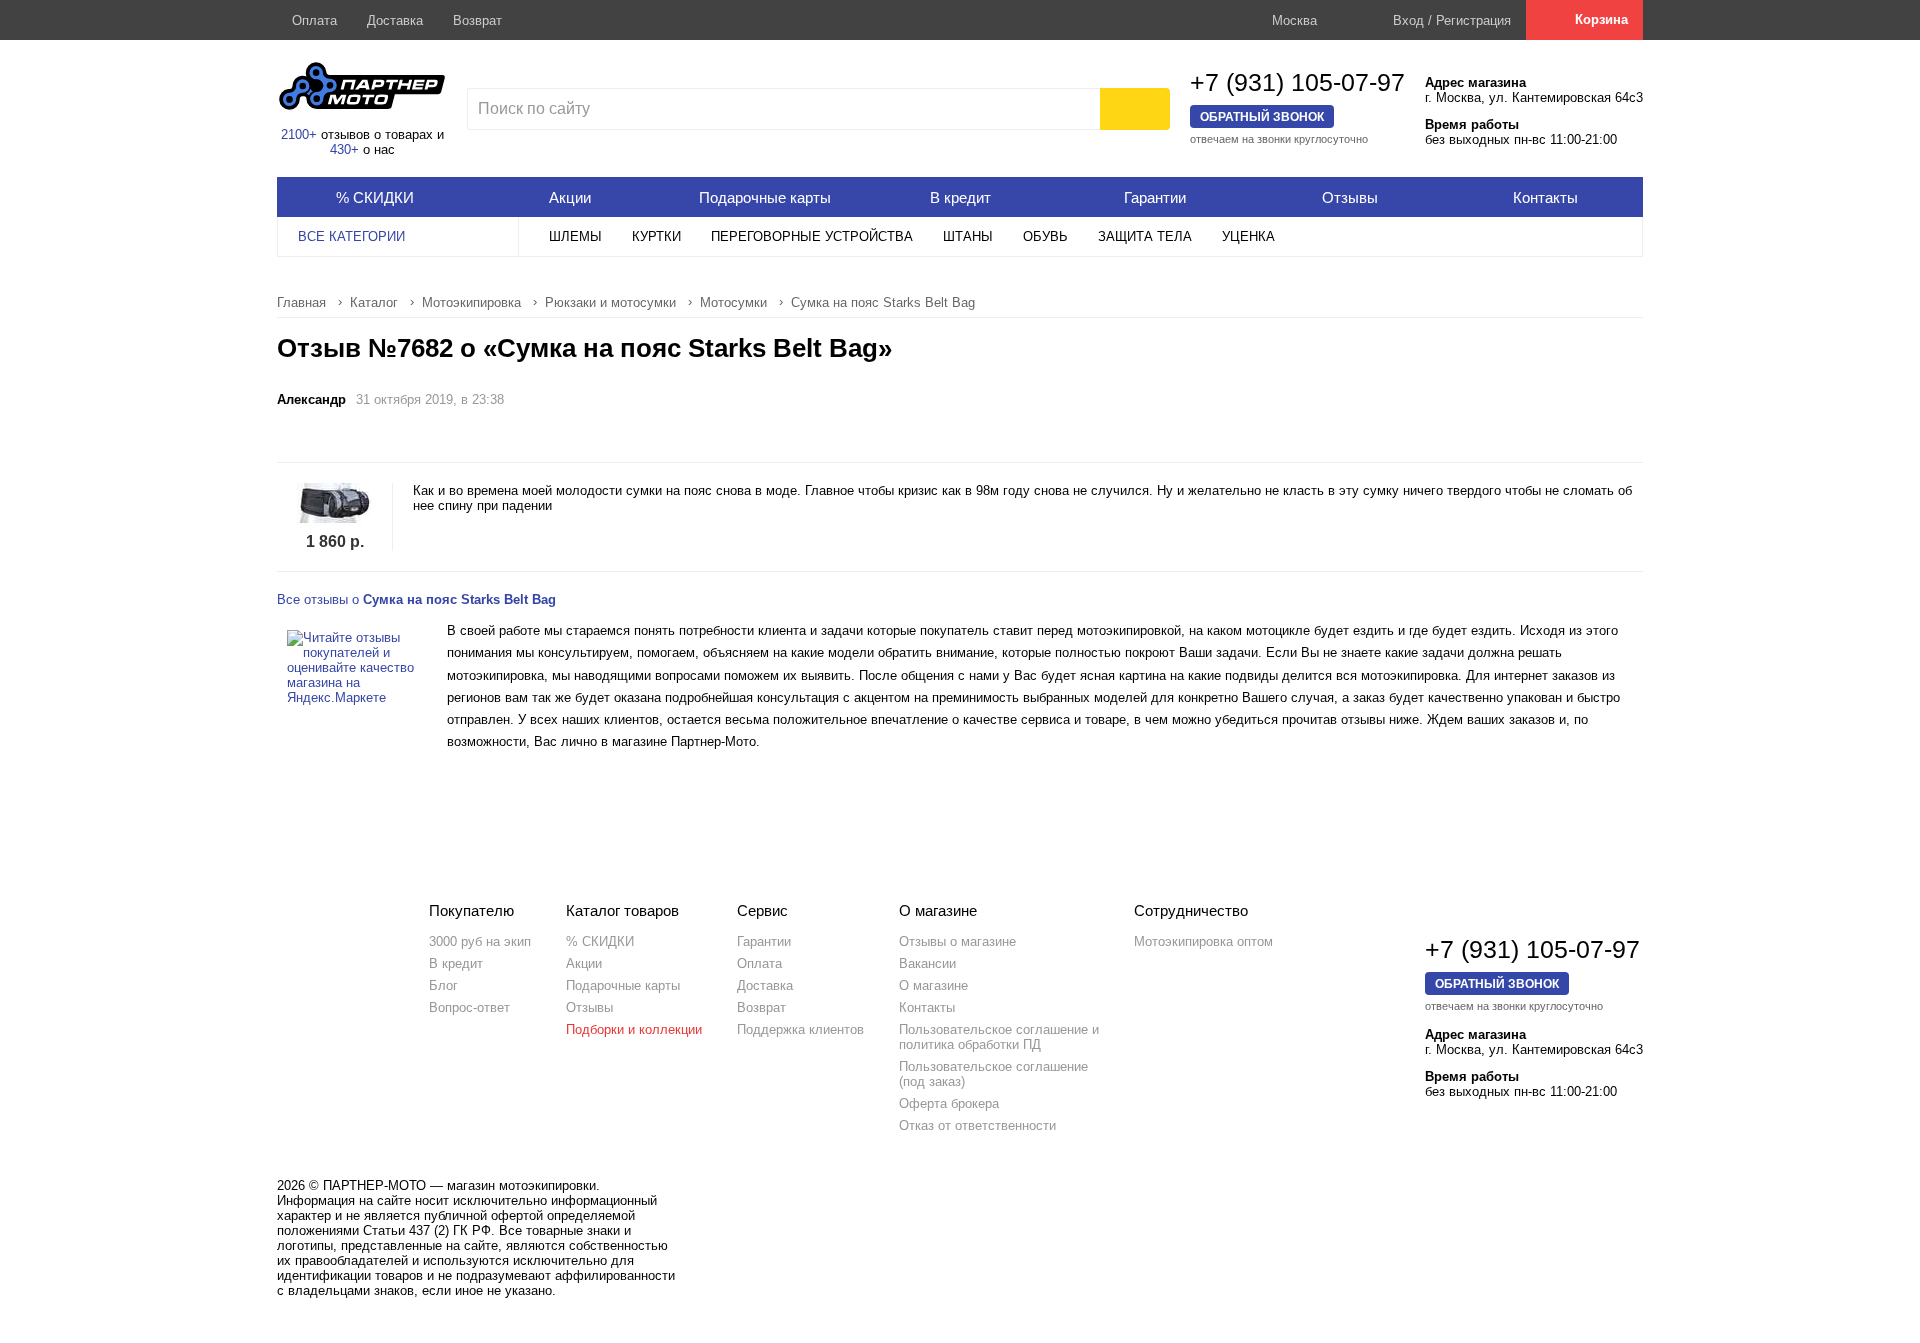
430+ (344, 149)
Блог (443, 985)
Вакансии (927, 963)
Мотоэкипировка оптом (1203, 941)
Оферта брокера (949, 1103)
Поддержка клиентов (800, 1029)
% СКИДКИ (600, 941)
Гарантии (764, 941)
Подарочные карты (623, 985)
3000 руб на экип (480, 941)
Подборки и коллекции (634, 1029)
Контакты (927, 1007)
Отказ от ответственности (977, 1125)
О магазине (933, 985)
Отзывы (589, 1007)
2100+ (299, 134)
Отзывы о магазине (957, 941)
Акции (584, 963)
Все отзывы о (416, 599)
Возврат (477, 20)
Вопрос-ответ (469, 1007)
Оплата (314, 20)
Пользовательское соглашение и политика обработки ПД (999, 1037)
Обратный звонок (1262, 116)
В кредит (456, 963)
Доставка (395, 20)
